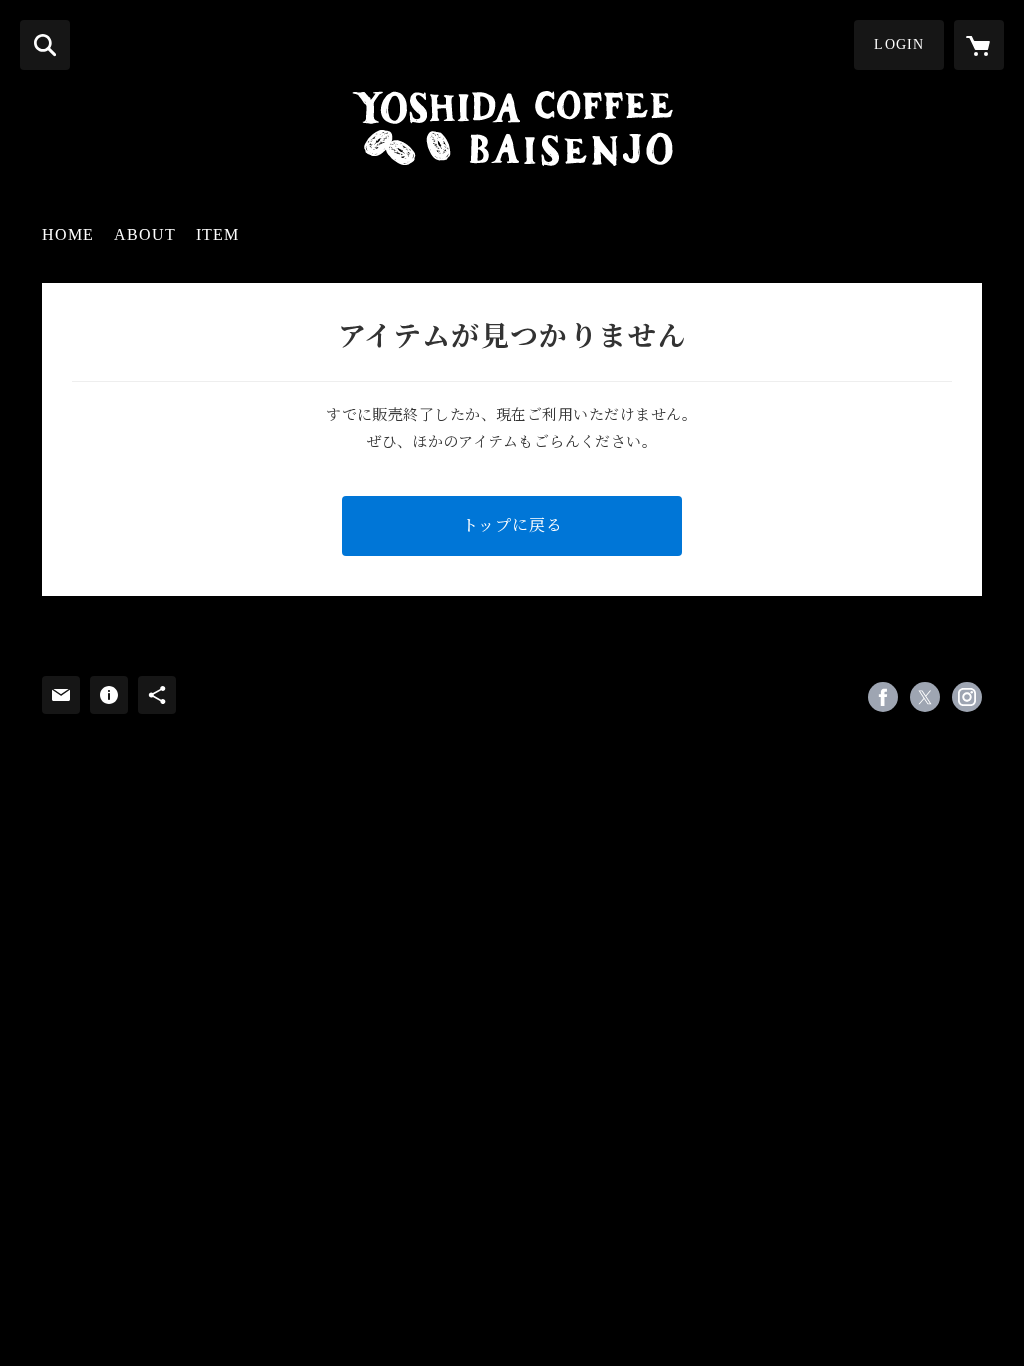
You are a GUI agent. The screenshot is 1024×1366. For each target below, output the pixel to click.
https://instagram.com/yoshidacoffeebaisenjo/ (967, 697)
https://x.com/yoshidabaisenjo (925, 697)
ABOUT (145, 234)
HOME (68, 234)
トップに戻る (512, 525)
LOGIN (899, 44)
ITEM (217, 234)
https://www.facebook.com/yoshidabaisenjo (883, 697)
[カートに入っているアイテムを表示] (979, 45)
